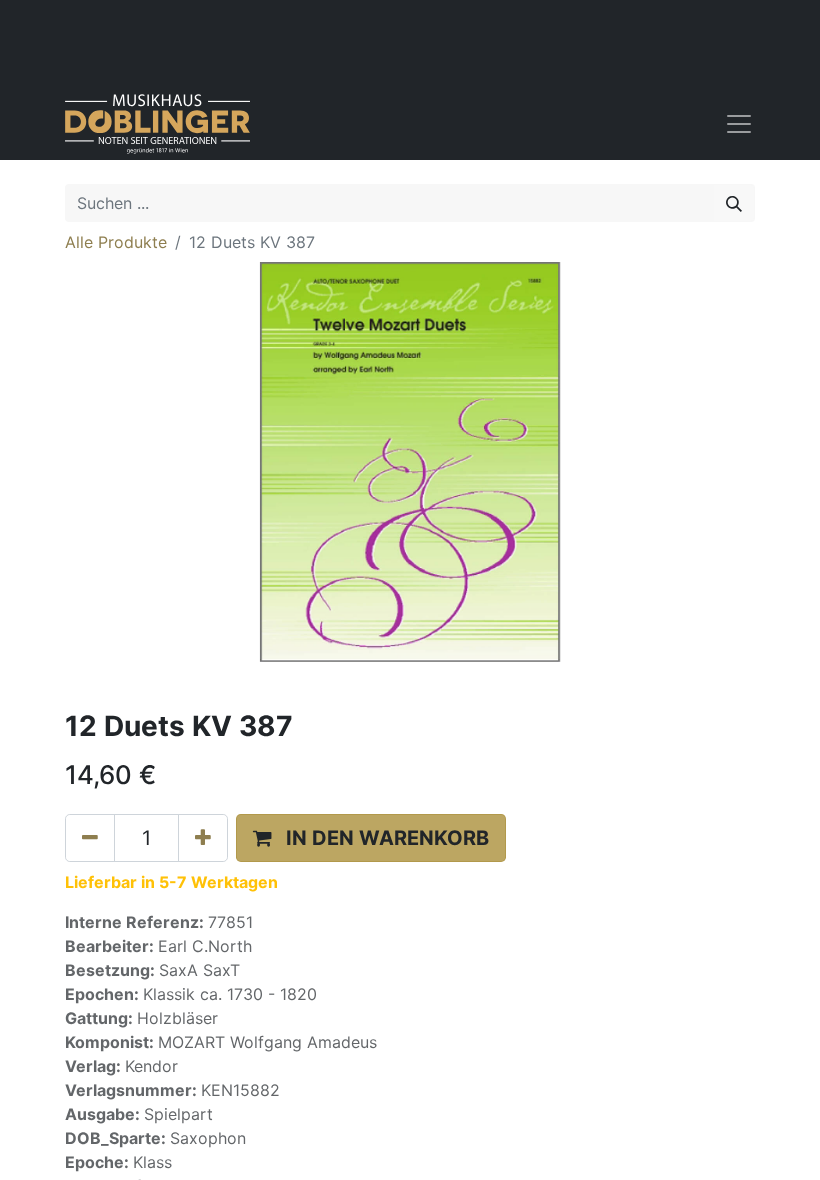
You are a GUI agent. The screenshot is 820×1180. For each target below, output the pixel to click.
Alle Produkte (116, 242)
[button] (371, 838)
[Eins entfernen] (90, 838)
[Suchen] (734, 203)
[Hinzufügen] (203, 838)
